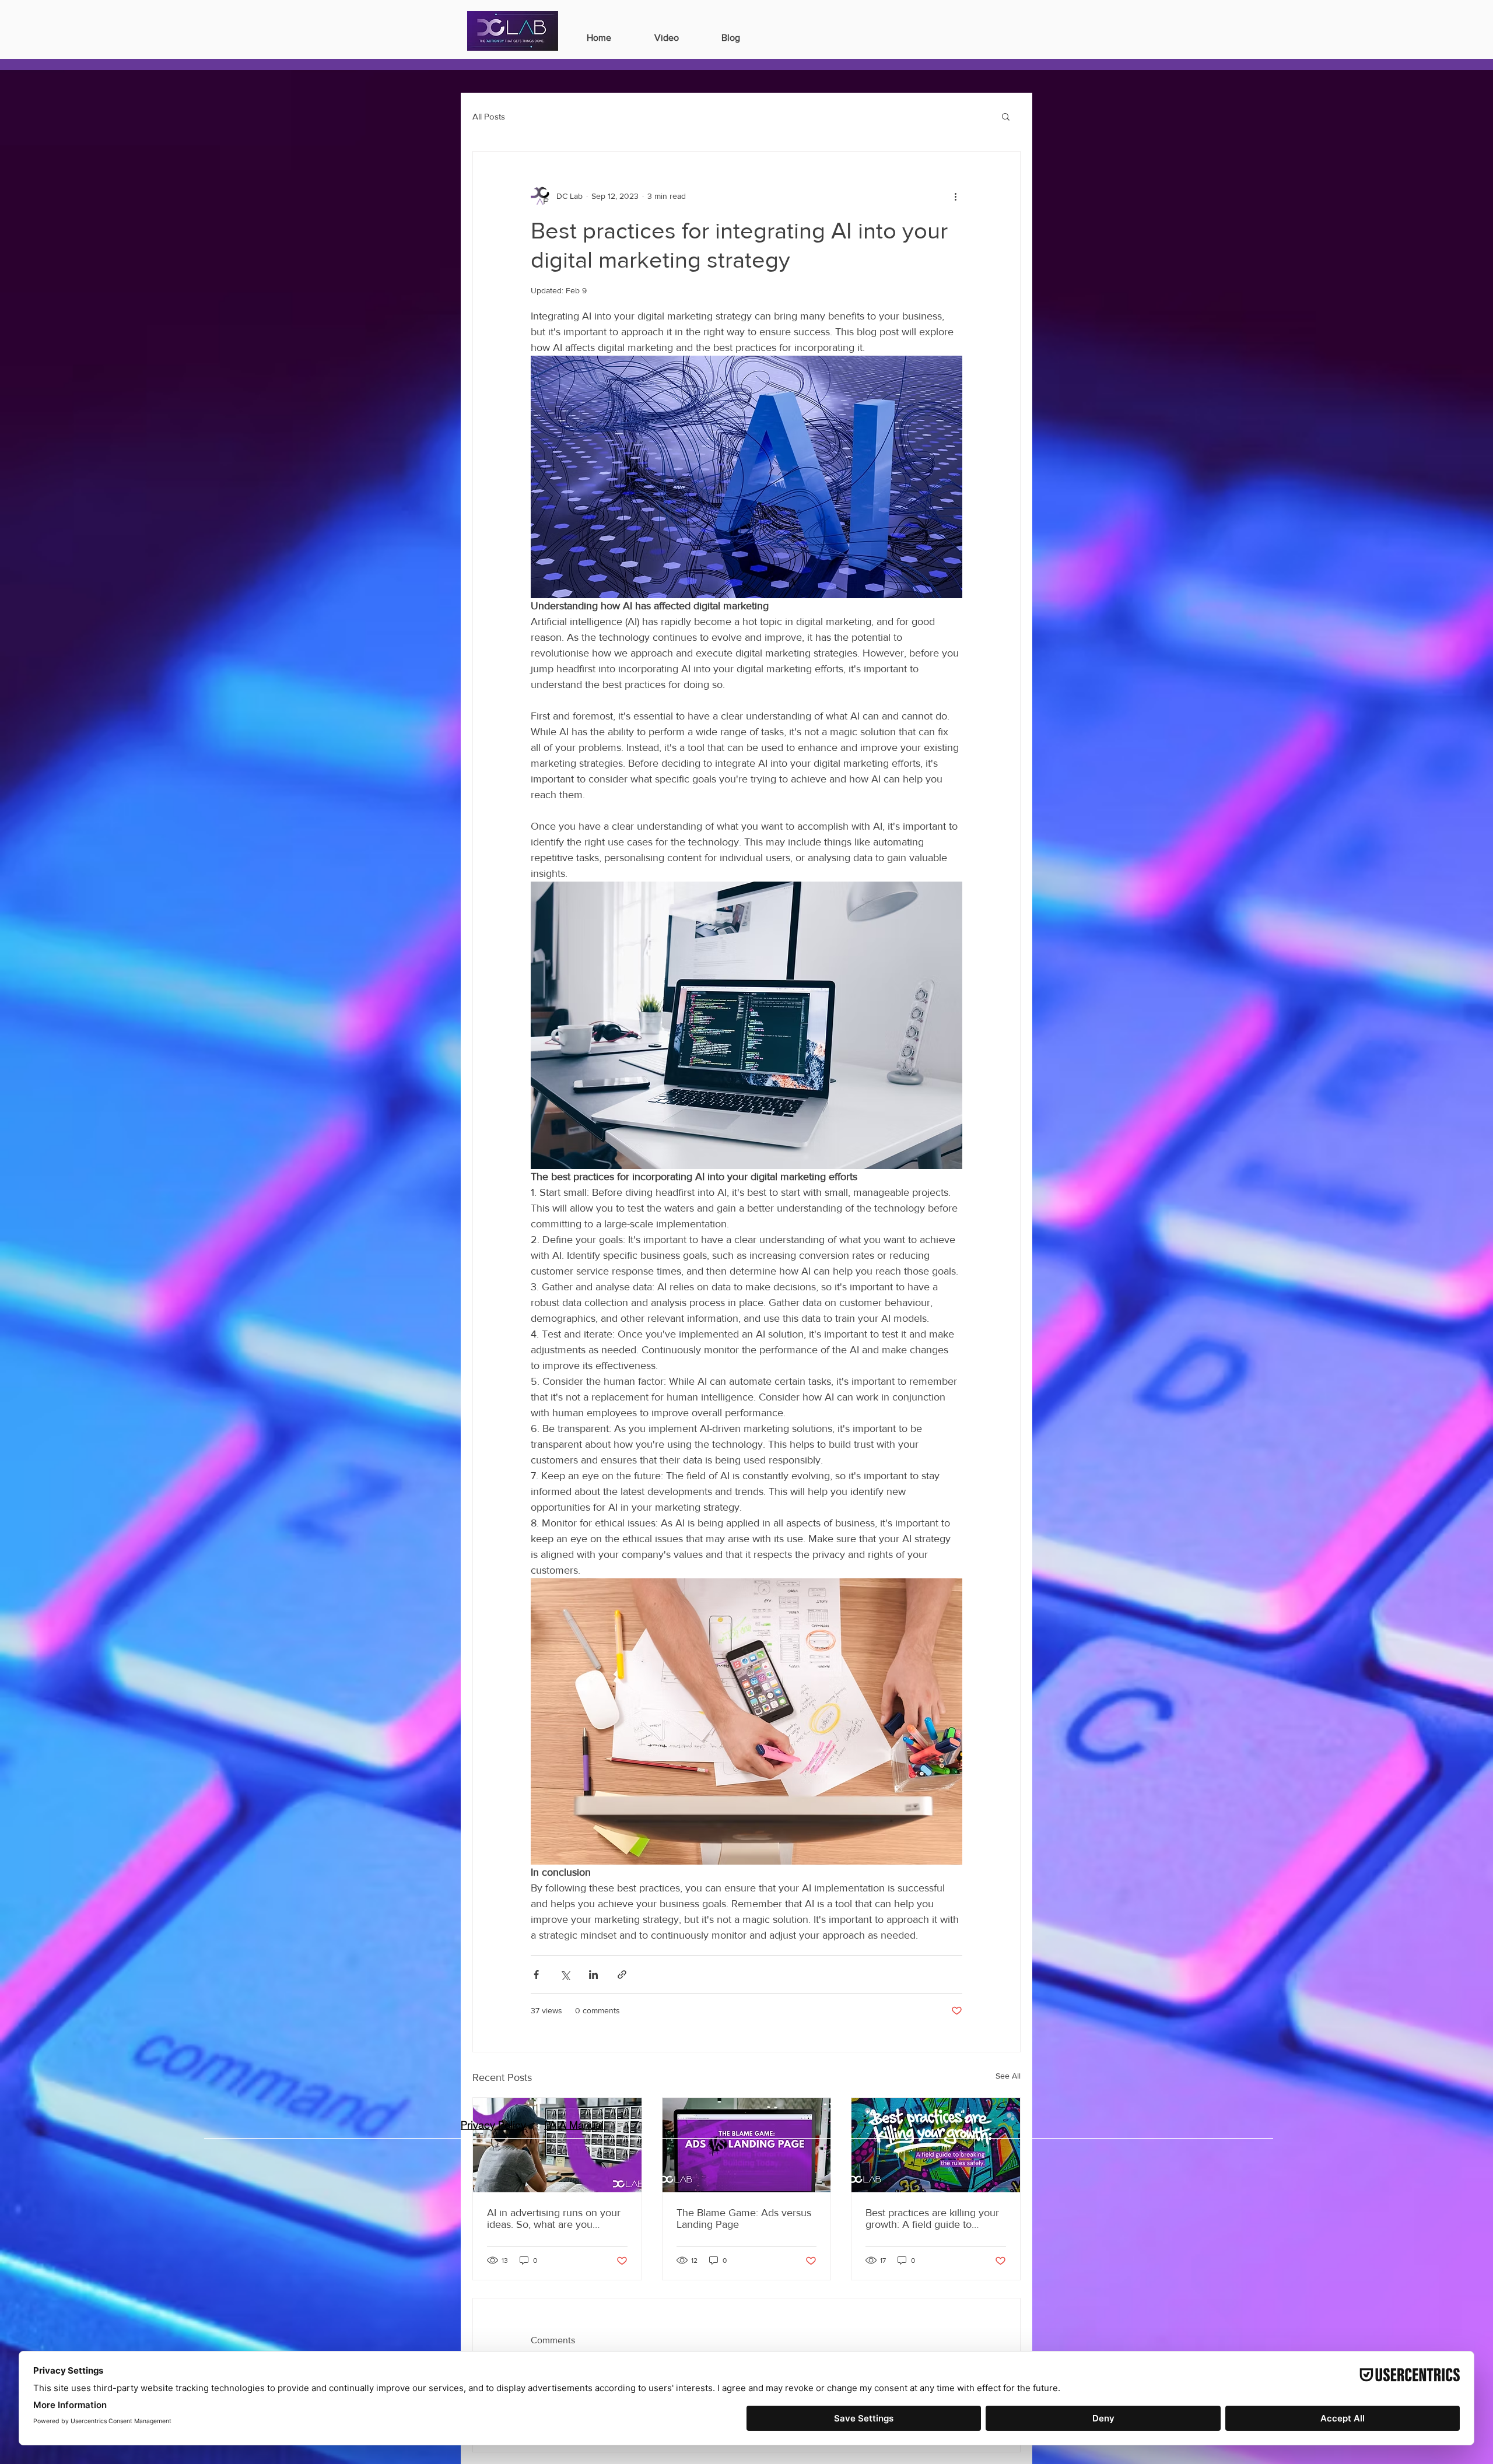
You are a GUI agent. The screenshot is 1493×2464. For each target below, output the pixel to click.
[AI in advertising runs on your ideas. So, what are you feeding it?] (557, 2145)
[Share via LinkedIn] (593, 1975)
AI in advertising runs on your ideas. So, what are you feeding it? (554, 2219)
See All (1008, 2076)
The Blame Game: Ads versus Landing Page (744, 2219)
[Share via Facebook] (536, 1975)
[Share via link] (622, 1975)
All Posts (489, 116)
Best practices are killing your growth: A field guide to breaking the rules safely (932, 2219)
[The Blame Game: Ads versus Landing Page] (747, 2145)
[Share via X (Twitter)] (565, 1975)
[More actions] (955, 196)
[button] (1006, 116)
